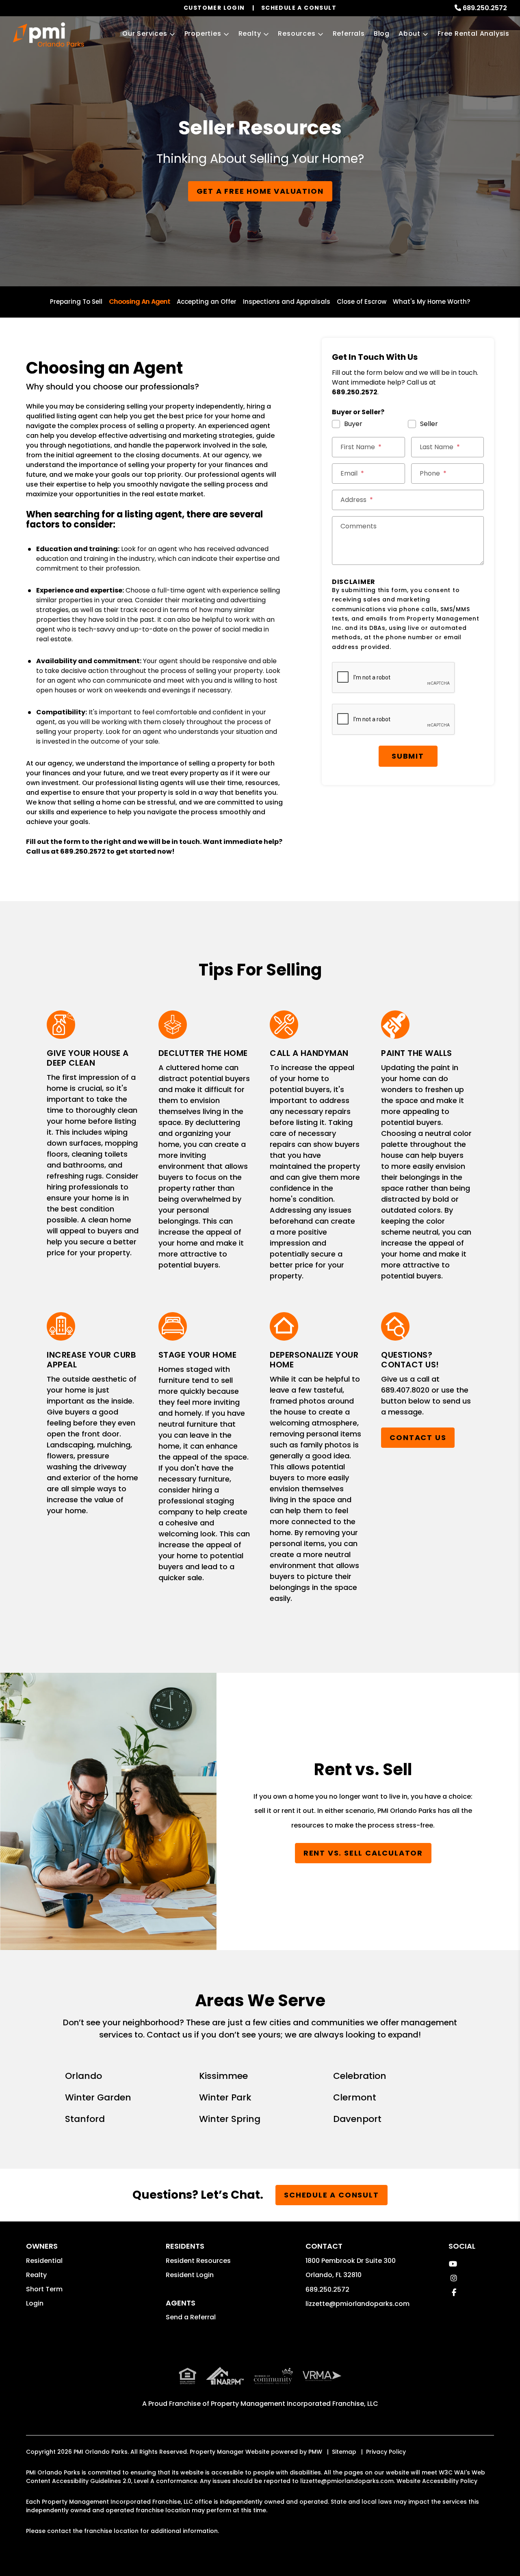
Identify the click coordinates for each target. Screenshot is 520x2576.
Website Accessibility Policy (437, 2481)
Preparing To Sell (76, 302)
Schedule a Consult (331, 2195)
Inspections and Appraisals (287, 302)
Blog (382, 34)
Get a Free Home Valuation (260, 191)
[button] (453, 2264)
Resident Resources (198, 2261)
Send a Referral (191, 2317)
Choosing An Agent (140, 302)
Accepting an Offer (207, 302)
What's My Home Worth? (431, 302)
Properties (203, 34)
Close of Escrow (362, 302)
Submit (408, 756)
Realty (250, 34)
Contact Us (418, 1437)
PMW (315, 2452)
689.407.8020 (405, 1390)
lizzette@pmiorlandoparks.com (357, 2304)
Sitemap (344, 2452)
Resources (297, 34)
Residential (44, 2261)
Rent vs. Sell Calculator (363, 1853)
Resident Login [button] (190, 2275)
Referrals (349, 34)
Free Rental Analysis (473, 34)
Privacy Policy (386, 2452)
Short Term (44, 2289)
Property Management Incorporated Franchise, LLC (295, 2404)
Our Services (145, 34)
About (409, 34)
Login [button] (35, 2303)
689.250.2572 (485, 8)
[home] (49, 35)
